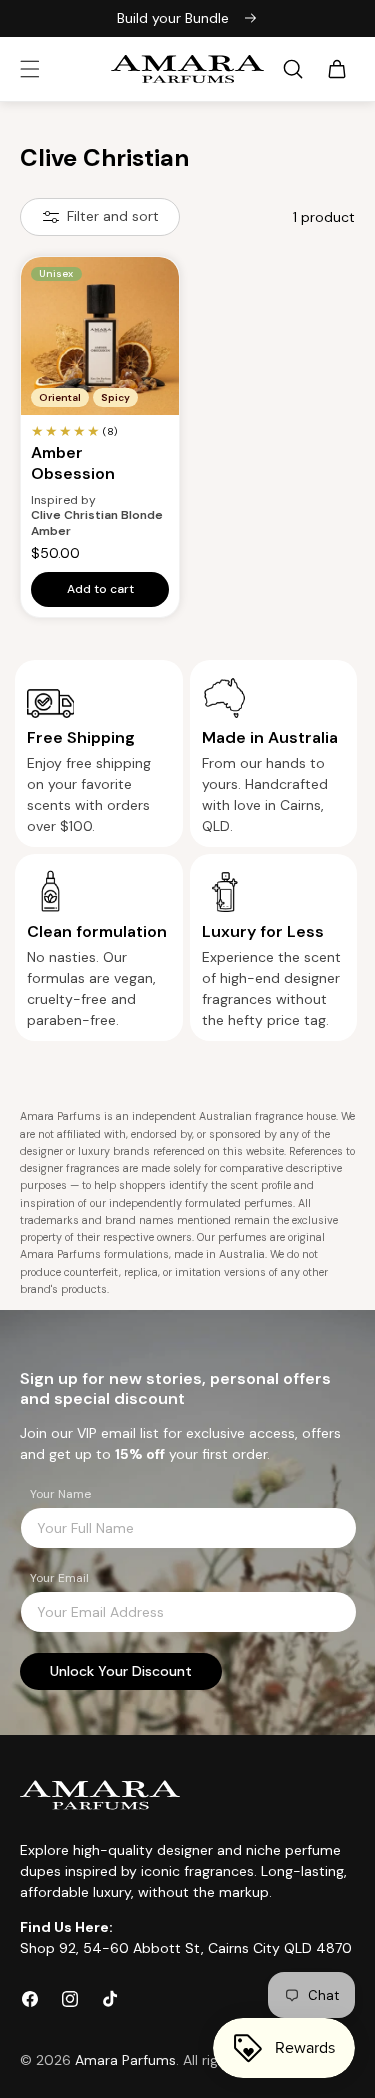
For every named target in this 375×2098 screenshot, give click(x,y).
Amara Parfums (125, 2060)
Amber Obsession (73, 463)
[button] (30, 69)
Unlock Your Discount (121, 1671)
